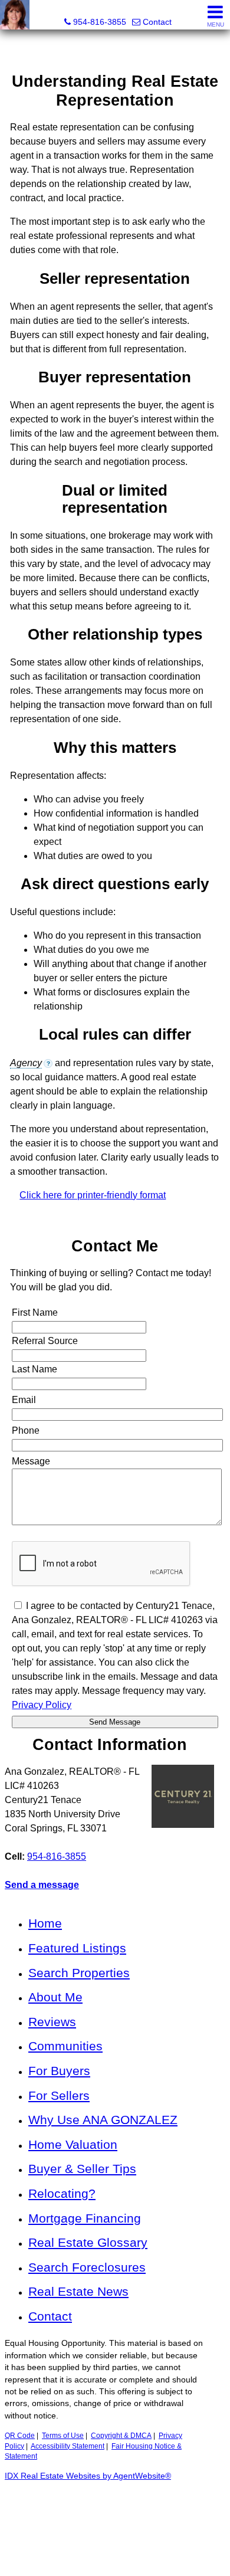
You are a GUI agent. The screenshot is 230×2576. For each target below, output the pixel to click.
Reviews (52, 2022)
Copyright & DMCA (121, 2436)
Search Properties (79, 1973)
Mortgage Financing (85, 2218)
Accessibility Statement (68, 2446)
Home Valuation (73, 2144)
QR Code (20, 2436)
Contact (50, 2316)
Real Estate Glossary (88, 2242)
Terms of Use (63, 2436)
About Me (55, 1997)
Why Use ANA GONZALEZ (103, 2120)
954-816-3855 (57, 1856)
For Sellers (59, 2095)
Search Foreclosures (87, 2267)
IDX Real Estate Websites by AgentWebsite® (88, 2476)
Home (45, 1923)
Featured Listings (77, 1948)
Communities (65, 2046)
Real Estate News (78, 2291)
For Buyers (59, 2071)
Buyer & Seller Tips (82, 2169)
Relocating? (62, 2193)
